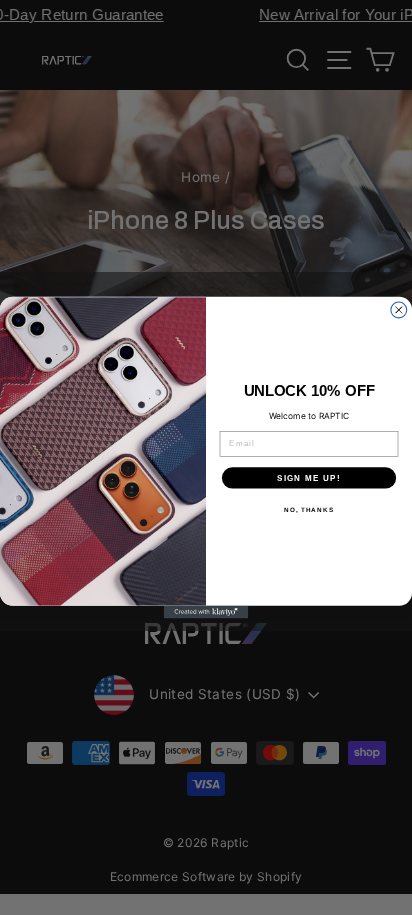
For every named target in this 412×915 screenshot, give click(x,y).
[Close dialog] (399, 310)
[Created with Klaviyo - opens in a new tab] (206, 612)
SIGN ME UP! (309, 477)
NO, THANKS (309, 509)
